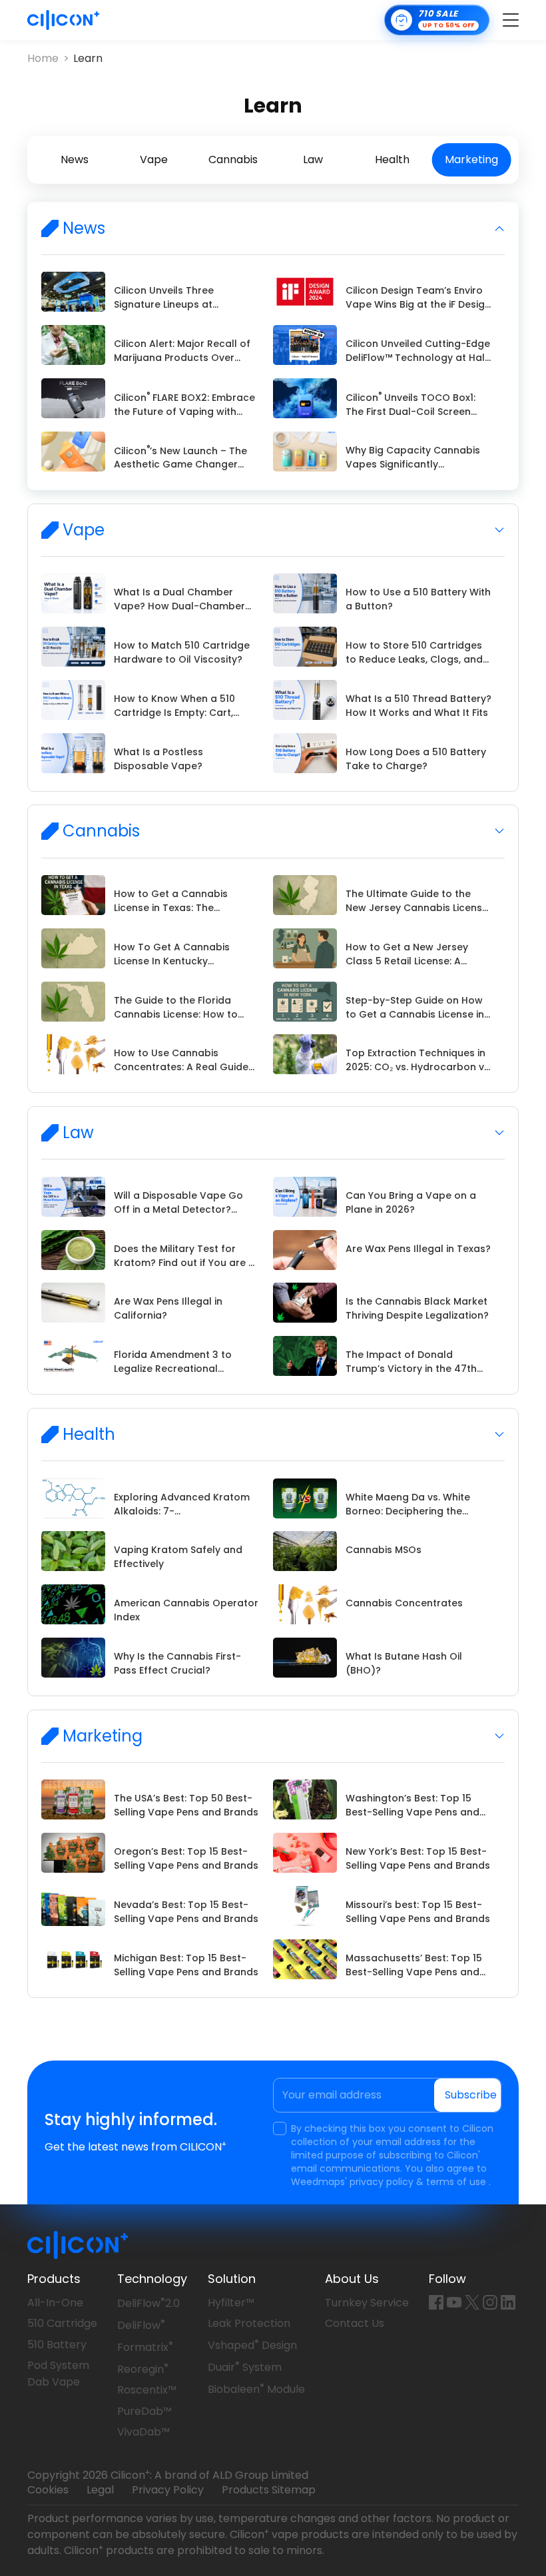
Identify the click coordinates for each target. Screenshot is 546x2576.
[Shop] (437, 20)
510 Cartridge (62, 2323)
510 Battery (57, 2345)
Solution (232, 2279)
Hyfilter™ (231, 2303)
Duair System (245, 2367)
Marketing (471, 160)
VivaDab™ (143, 2432)
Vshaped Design (252, 2345)
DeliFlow (141, 2325)
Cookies (48, 2490)
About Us (352, 2279)
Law (313, 160)
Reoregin (143, 2369)
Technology (152, 2279)
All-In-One (55, 2303)
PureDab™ (144, 2411)
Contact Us (355, 2323)
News (75, 160)
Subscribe (471, 2095)
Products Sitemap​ (269, 2490)
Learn (88, 59)
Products (54, 2279)
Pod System (58, 2365)
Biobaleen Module (256, 2389)
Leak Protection (249, 2323)
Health (392, 160)
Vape (154, 160)
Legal (100, 2490)
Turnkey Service (367, 2303)
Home (43, 59)
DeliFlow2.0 (148, 2303)
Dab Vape (54, 2382)
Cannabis (233, 160)
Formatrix (145, 2347)
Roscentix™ (147, 2390)
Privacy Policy (168, 2490)
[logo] (63, 20)
